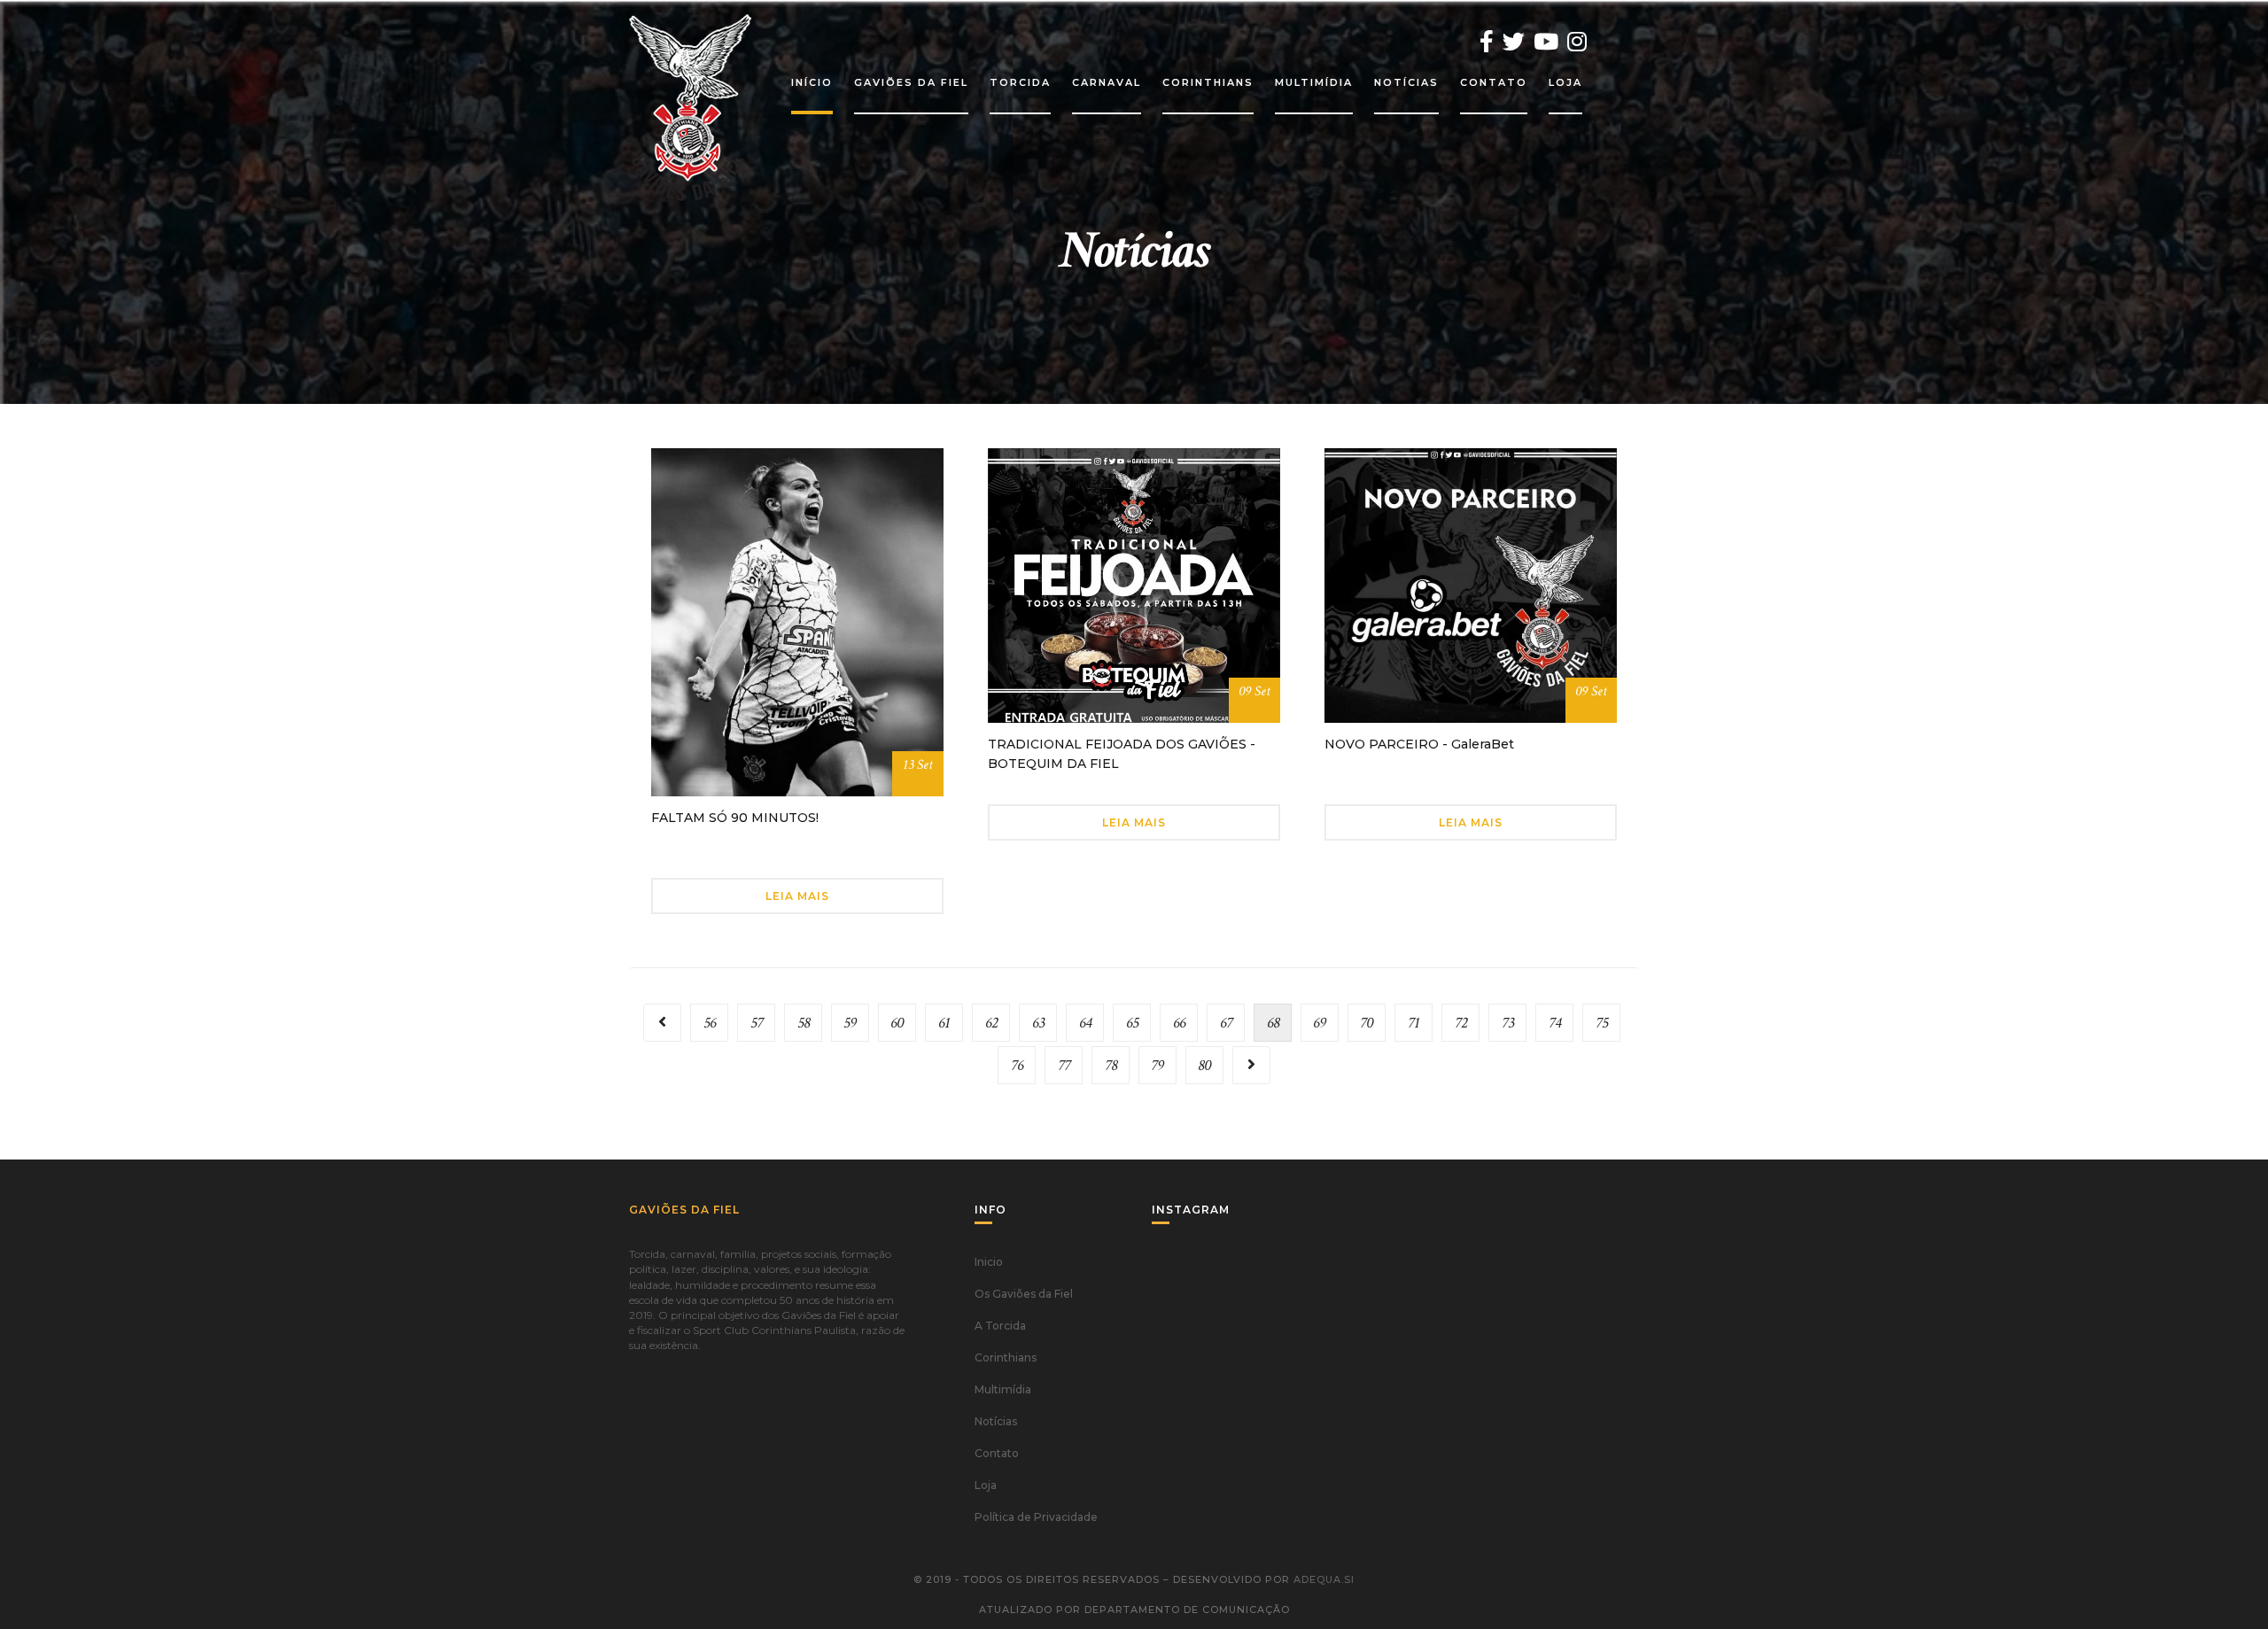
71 (1414, 1023)
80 (1204, 1065)
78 (1111, 1065)
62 (991, 1023)
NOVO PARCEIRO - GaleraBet (1419, 744)
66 (1179, 1023)
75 (1602, 1023)
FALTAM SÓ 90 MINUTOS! (735, 818)
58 (804, 1023)
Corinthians (1006, 1357)
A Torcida (1000, 1326)
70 (1367, 1023)
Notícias (996, 1421)
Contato (997, 1453)
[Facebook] (1487, 42)
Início (812, 82)
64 (1085, 1023)
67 (1226, 1023)
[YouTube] (1546, 42)
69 (1320, 1023)
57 (757, 1023)
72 (1461, 1023)
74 (1555, 1023)
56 (710, 1023)
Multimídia (1003, 1389)
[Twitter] (1514, 42)
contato (1494, 82)
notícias (1406, 82)
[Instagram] (1577, 42)
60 (897, 1023)
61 (944, 1023)
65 (1132, 1023)
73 (1508, 1023)
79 (1157, 1065)
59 (850, 1023)
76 (1017, 1065)
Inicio (989, 1262)
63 (1038, 1023)
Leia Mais (797, 896)
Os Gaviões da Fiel (1024, 1294)
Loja (986, 1485)
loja (1565, 82)
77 (1064, 1065)
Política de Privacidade (1036, 1517)
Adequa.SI (1324, 1579)
